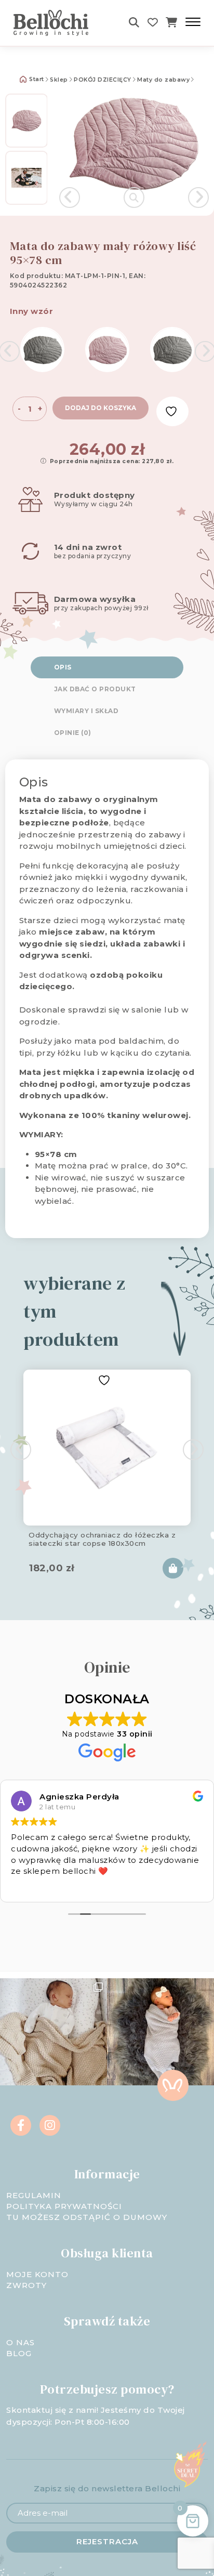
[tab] (107, 667)
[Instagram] (50, 2125)
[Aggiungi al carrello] (173, 1568)
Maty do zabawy (163, 80)
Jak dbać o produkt (95, 689)
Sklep (59, 80)
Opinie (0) (73, 733)
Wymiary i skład (86, 711)
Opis (63, 667)
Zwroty (26, 2285)
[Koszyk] (172, 23)
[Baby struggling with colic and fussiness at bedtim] (160, 2032)
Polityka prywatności (64, 2206)
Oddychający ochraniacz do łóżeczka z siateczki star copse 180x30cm (102, 1539)
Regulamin (34, 2195)
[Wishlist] (153, 23)
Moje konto (37, 2274)
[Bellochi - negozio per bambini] (57, 23)
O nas (21, 2342)
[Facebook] (21, 2125)
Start (36, 79)
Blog (19, 2353)
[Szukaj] (134, 23)
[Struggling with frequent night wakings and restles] (53, 2032)
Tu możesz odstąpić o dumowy (87, 2217)
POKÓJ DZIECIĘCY (103, 80)
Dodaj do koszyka (101, 408)
